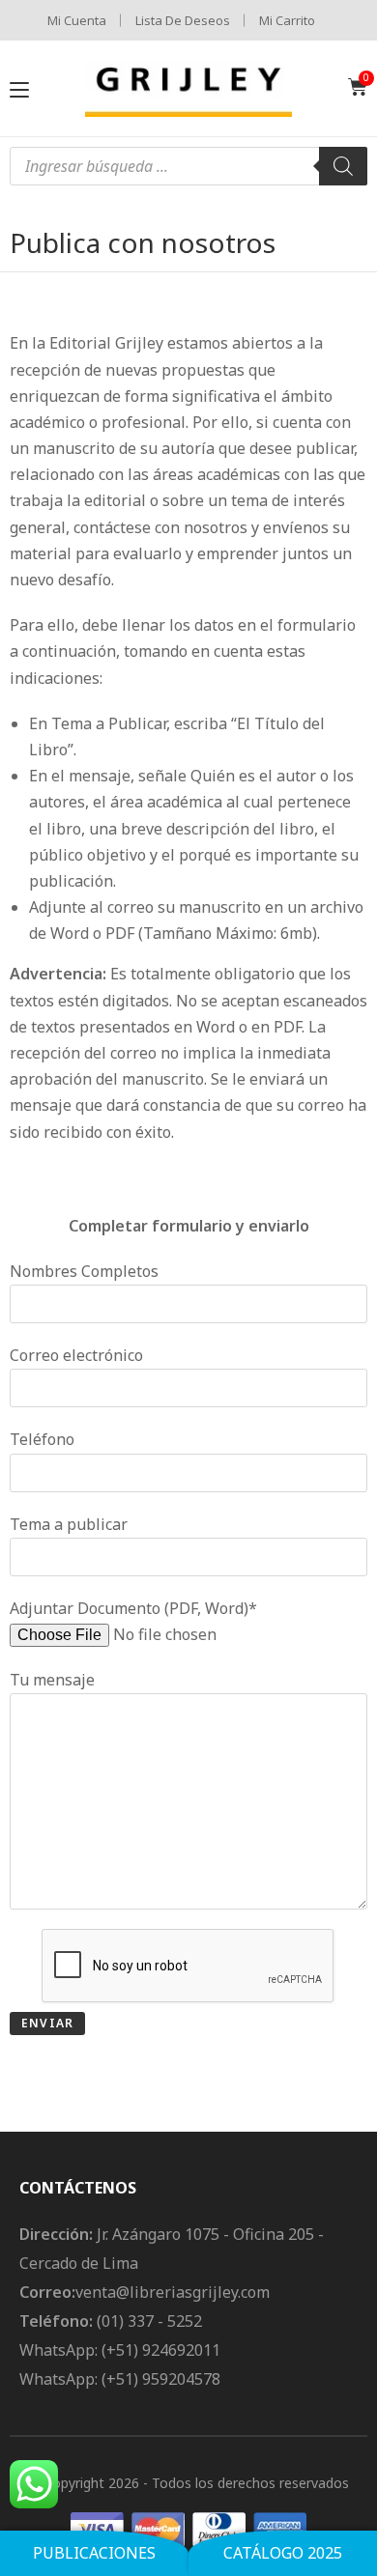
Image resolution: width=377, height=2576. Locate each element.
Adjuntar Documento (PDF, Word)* (133, 1608)
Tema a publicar (69, 1524)
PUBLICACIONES (94, 2553)
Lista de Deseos (183, 20)
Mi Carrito (287, 20)
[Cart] (358, 87)
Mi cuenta (77, 20)
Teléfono (42, 1439)
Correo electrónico (76, 1355)
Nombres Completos (84, 1271)
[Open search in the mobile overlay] (188, 166)
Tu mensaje (52, 1680)
